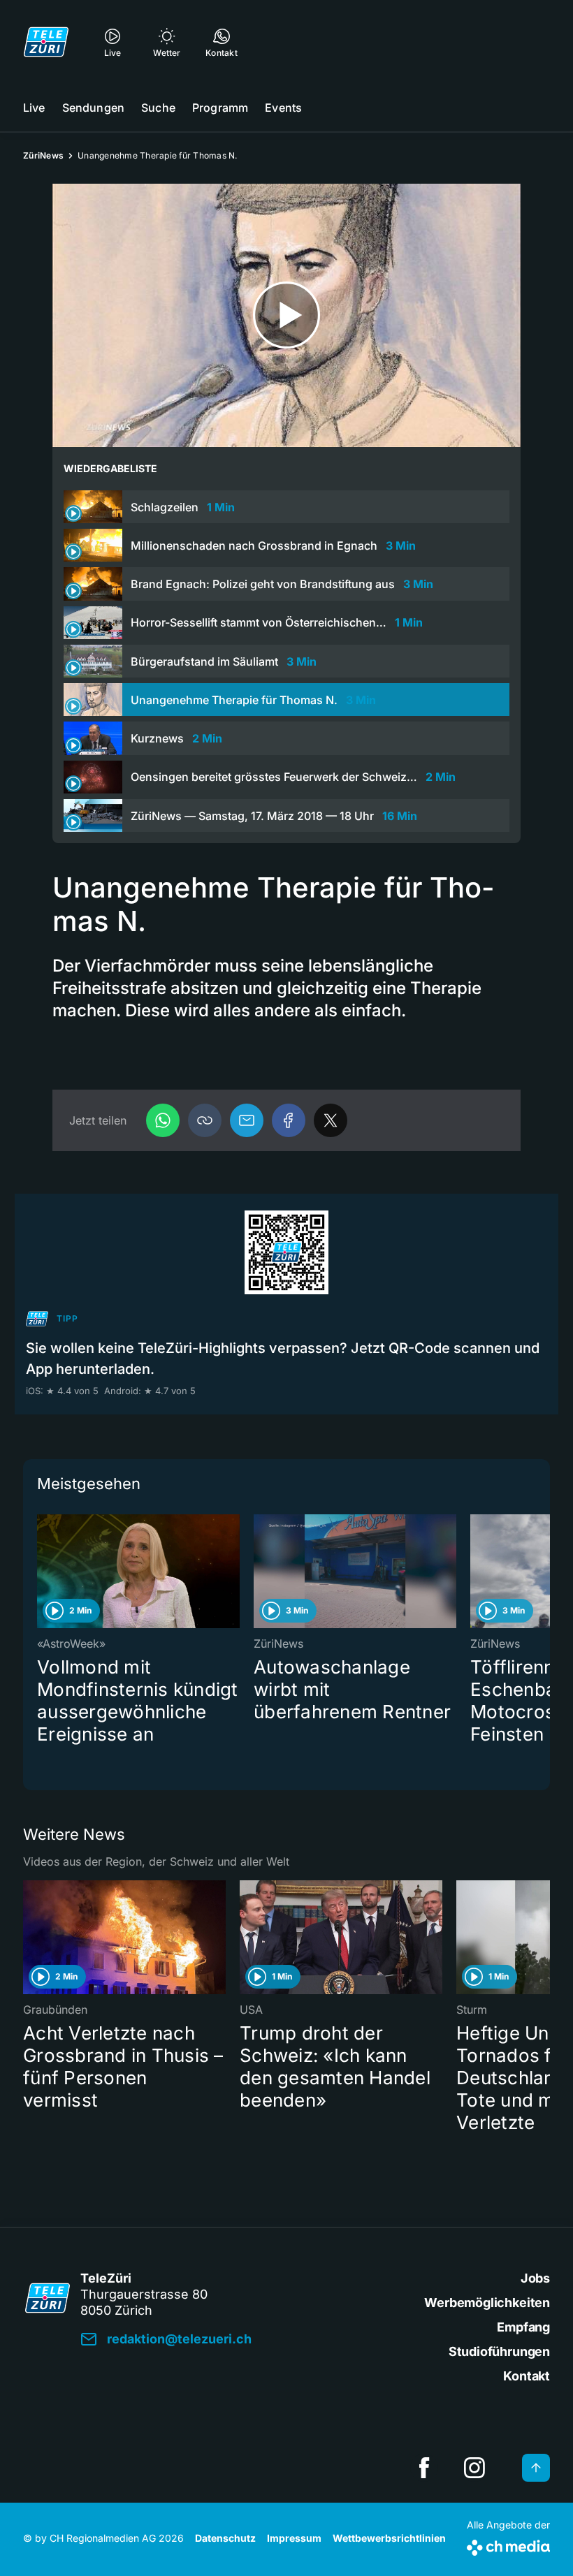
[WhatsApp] (163, 1120)
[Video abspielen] (286, 315)
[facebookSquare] (424, 2468)
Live (34, 108)
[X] (331, 1120)
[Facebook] (289, 1120)
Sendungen (93, 108)
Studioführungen (499, 2351)
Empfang (523, 2327)
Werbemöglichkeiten (487, 2303)
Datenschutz (225, 2538)
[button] (205, 1120)
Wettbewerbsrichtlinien (389, 2538)
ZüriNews (43, 155)
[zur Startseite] (46, 42)
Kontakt (527, 2376)
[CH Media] (508, 2545)
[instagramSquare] (474, 2468)
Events (283, 108)
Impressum (294, 2538)
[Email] (247, 1120)
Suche (158, 108)
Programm (220, 108)
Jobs (535, 2278)
